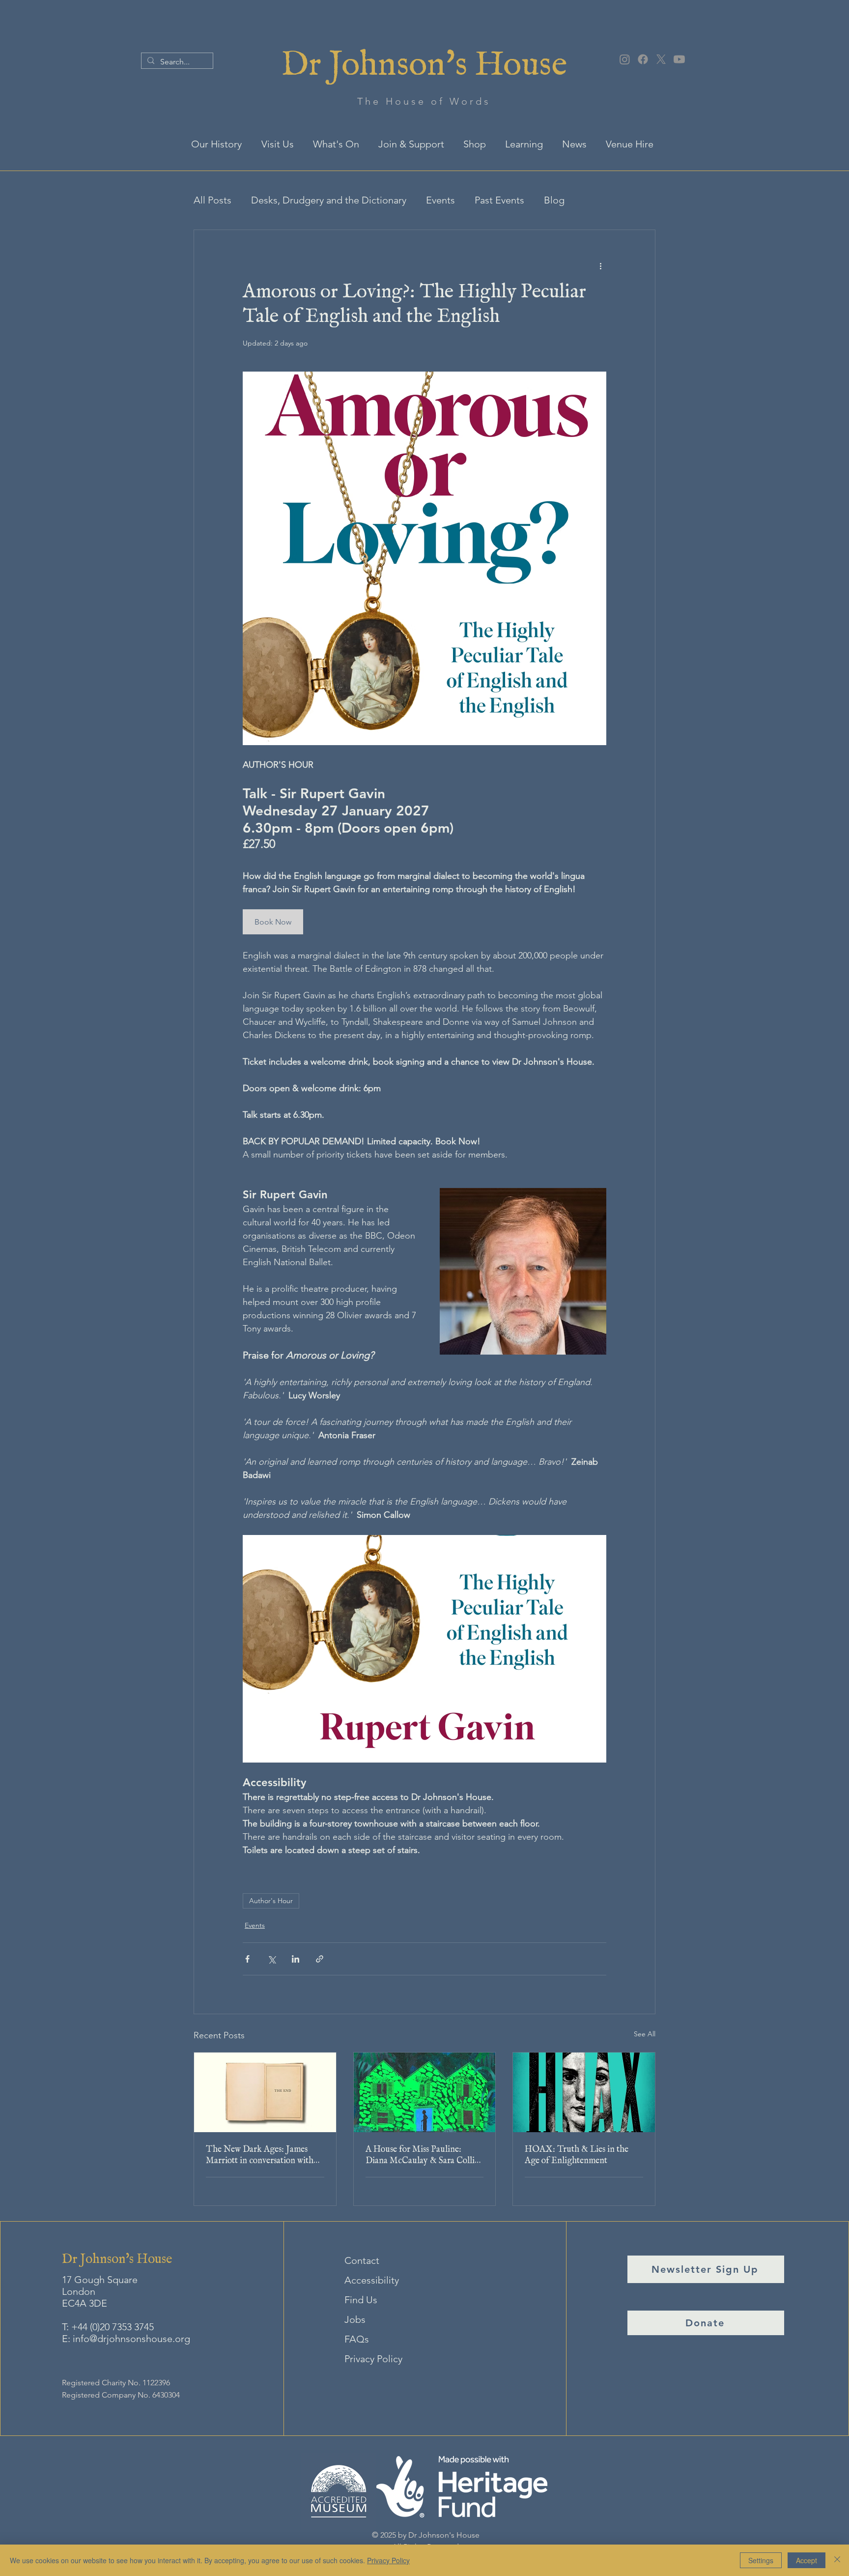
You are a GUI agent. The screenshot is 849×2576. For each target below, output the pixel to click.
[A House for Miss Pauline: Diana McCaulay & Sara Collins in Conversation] (425, 2092)
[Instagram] (625, 59)
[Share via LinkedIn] (296, 1959)
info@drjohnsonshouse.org (131, 2339)
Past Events (499, 200)
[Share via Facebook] (247, 1959)
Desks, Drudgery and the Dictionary (329, 200)
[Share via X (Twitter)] (271, 1959)
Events (440, 200)
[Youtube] (679, 59)
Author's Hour (271, 1901)
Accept (807, 2560)
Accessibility (372, 2280)
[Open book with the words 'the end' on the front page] (265, 2092)
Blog (554, 200)
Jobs (355, 2319)
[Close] (837, 2560)
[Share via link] (320, 1959)
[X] (661, 59)
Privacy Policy (373, 2359)
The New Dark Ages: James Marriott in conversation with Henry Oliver (260, 2155)
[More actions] (600, 265)
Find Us (361, 2300)
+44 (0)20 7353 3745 (113, 2327)
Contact (362, 2260)
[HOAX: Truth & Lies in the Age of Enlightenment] (584, 2092)
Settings (761, 2560)
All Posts (212, 200)
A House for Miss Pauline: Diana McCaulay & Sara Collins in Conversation (424, 2155)
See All (645, 2034)
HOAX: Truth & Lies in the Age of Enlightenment (577, 2155)
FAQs (357, 2339)
